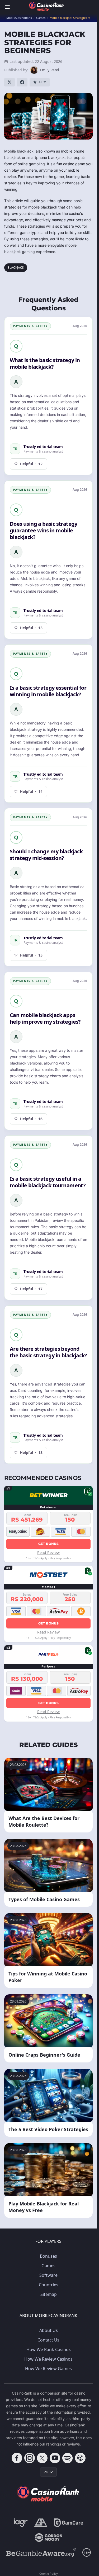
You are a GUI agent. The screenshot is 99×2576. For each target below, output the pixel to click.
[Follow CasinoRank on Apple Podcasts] (80, 2458)
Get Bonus (48, 1544)
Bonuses (48, 2256)
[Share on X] (10, 82)
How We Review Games (48, 2369)
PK (46, 2472)
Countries (49, 2285)
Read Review (48, 1552)
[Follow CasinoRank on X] (42, 2458)
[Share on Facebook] (22, 82)
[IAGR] (21, 2523)
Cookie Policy (49, 2573)
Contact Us (48, 2340)
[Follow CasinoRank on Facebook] (17, 2458)
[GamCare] (69, 2523)
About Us (49, 2330)
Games (48, 2266)
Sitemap (49, 2294)
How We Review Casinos (48, 2359)
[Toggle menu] (7, 7)
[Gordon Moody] (49, 2538)
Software (48, 2275)
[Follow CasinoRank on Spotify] (68, 2458)
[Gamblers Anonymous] (41, 2523)
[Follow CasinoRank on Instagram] (30, 2458)
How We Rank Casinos (49, 2349)
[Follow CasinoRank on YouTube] (55, 2458)
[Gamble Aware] (41, 2552)
